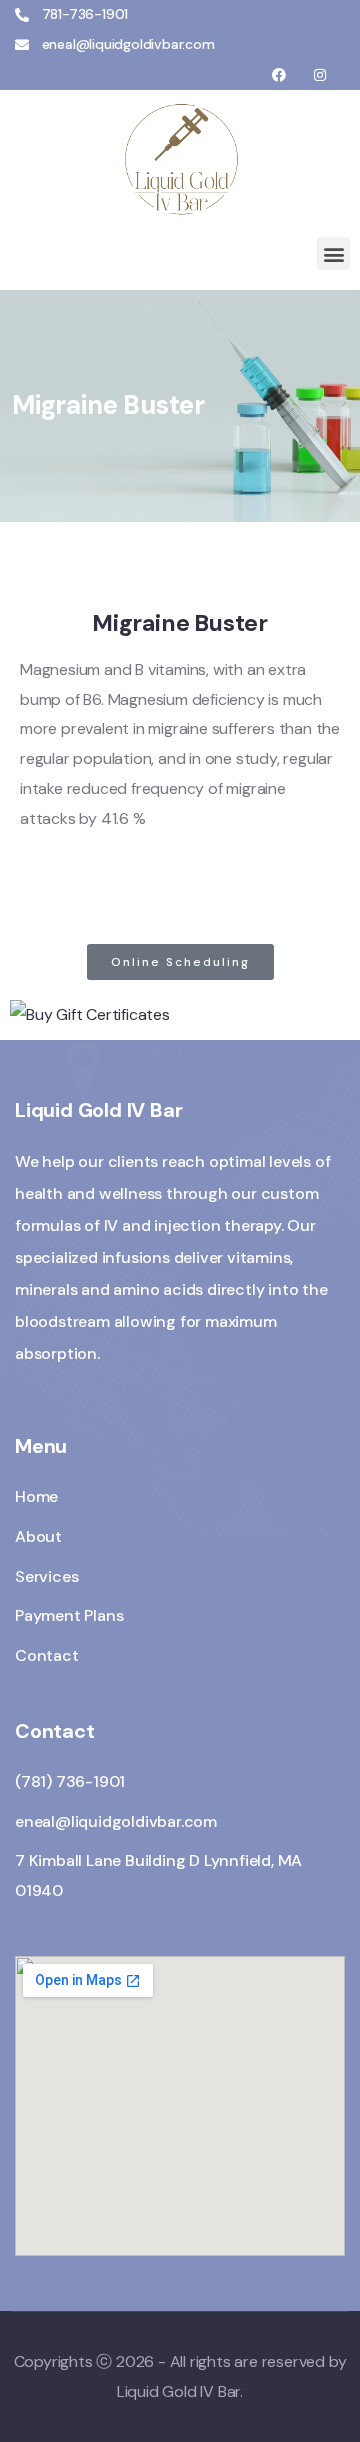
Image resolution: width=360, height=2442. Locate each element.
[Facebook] (279, 75)
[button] (333, 253)
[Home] (180, 158)
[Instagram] (319, 75)
